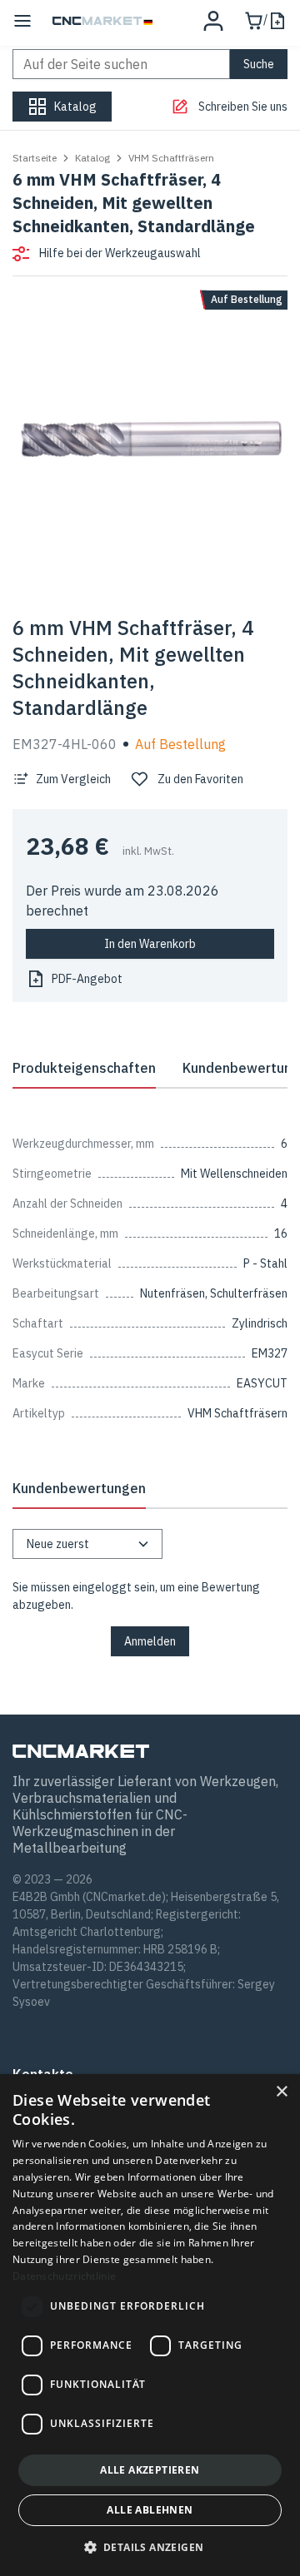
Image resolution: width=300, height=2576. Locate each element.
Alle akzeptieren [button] (150, 2470)
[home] (102, 21)
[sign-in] (213, 21)
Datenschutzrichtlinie (64, 2276)
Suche (259, 64)
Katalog (92, 158)
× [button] (281, 2092)
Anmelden (150, 1641)
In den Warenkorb (150, 944)
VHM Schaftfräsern (171, 158)
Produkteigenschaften (84, 1068)
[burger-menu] (22, 21)
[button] (150, 2547)
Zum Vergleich (73, 779)
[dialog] (150, 2325)
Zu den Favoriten (200, 779)
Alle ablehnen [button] (150, 2510)
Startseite (35, 158)
